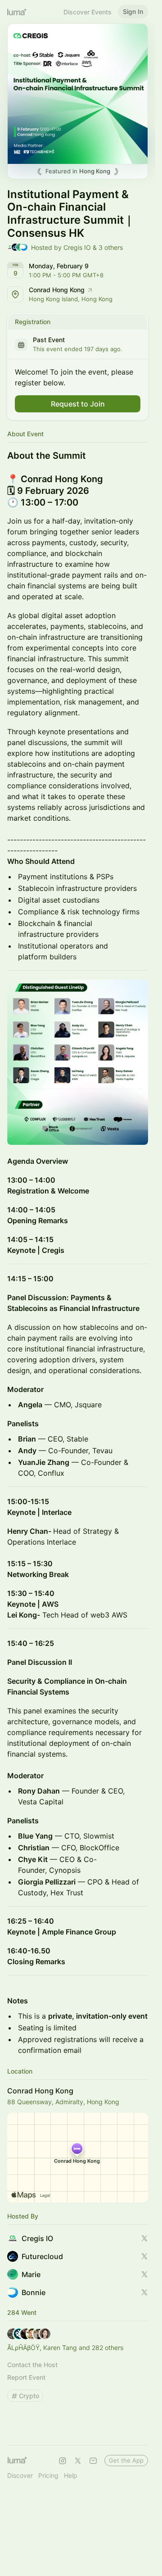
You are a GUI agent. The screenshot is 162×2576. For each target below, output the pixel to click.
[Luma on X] (78, 2461)
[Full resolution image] (78, 1062)
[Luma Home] (17, 12)
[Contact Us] (93, 2461)
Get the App (126, 2460)
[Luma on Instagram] (63, 2461)
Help (71, 2475)
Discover (20, 2475)
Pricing (48, 2475)
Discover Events (88, 12)
